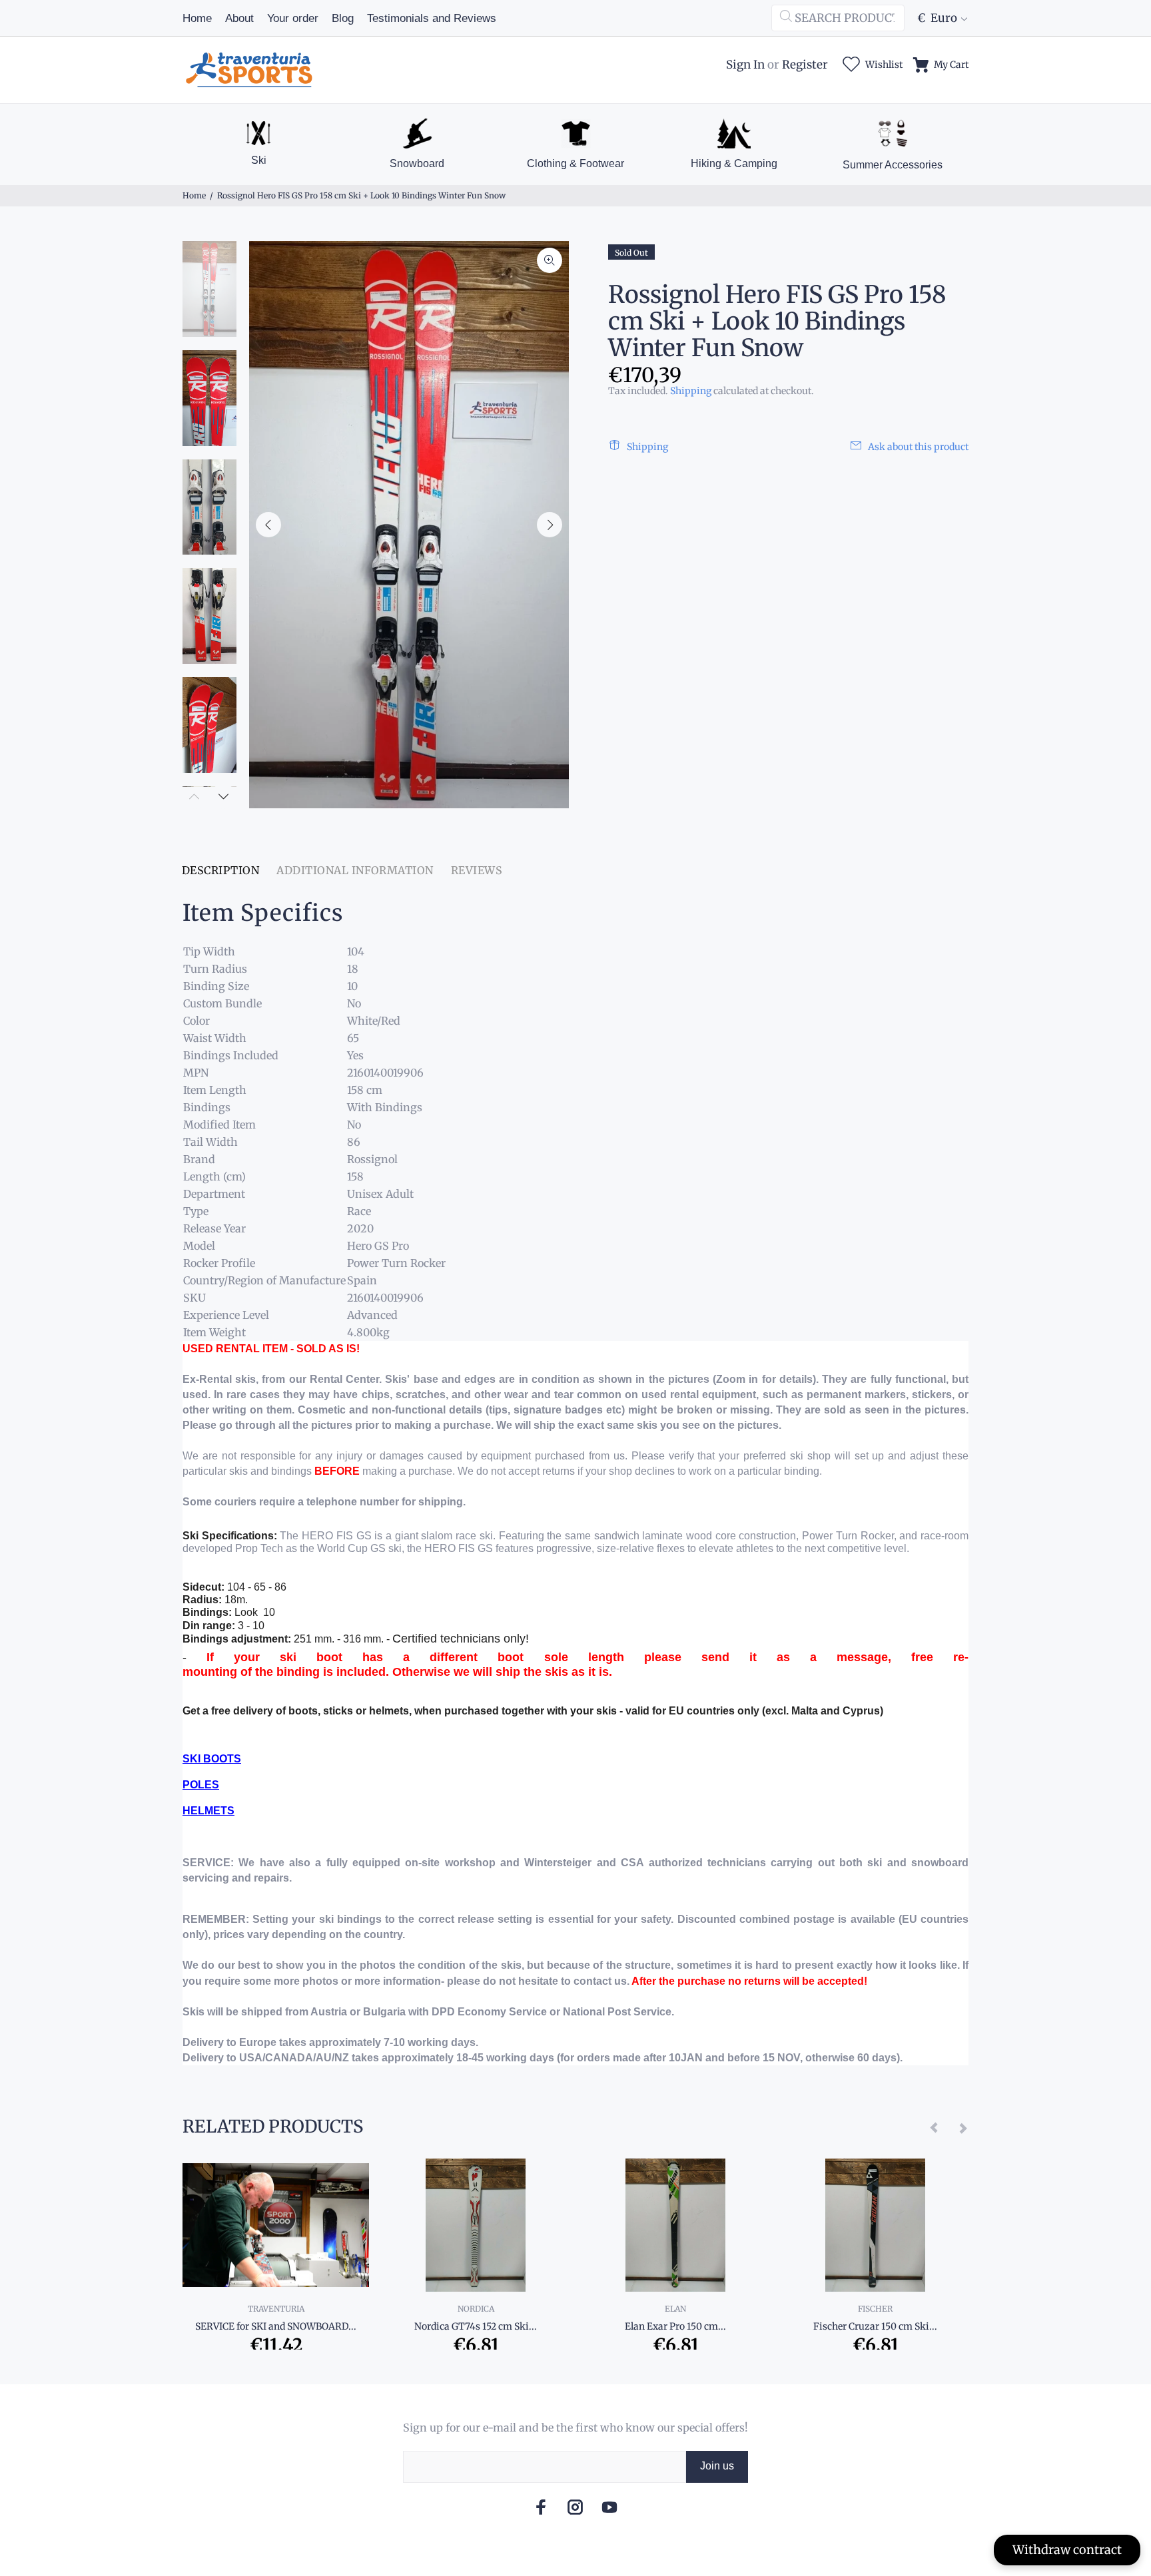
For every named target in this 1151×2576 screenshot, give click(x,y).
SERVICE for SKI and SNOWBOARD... (276, 2326)
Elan (675, 2309)
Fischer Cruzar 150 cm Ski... (875, 2326)
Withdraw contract (1067, 2550)
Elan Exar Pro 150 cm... (675, 2326)
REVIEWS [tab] (477, 870)
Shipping (691, 391)
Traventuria (276, 2309)
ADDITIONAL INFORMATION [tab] (355, 870)
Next (550, 525)
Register (805, 65)
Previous (268, 525)
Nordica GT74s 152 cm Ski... (476, 2326)
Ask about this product (918, 447)
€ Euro (937, 18)
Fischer (875, 2309)
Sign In (745, 65)
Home (194, 195)
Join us (717, 2466)
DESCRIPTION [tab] (220, 870)
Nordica (476, 2309)
